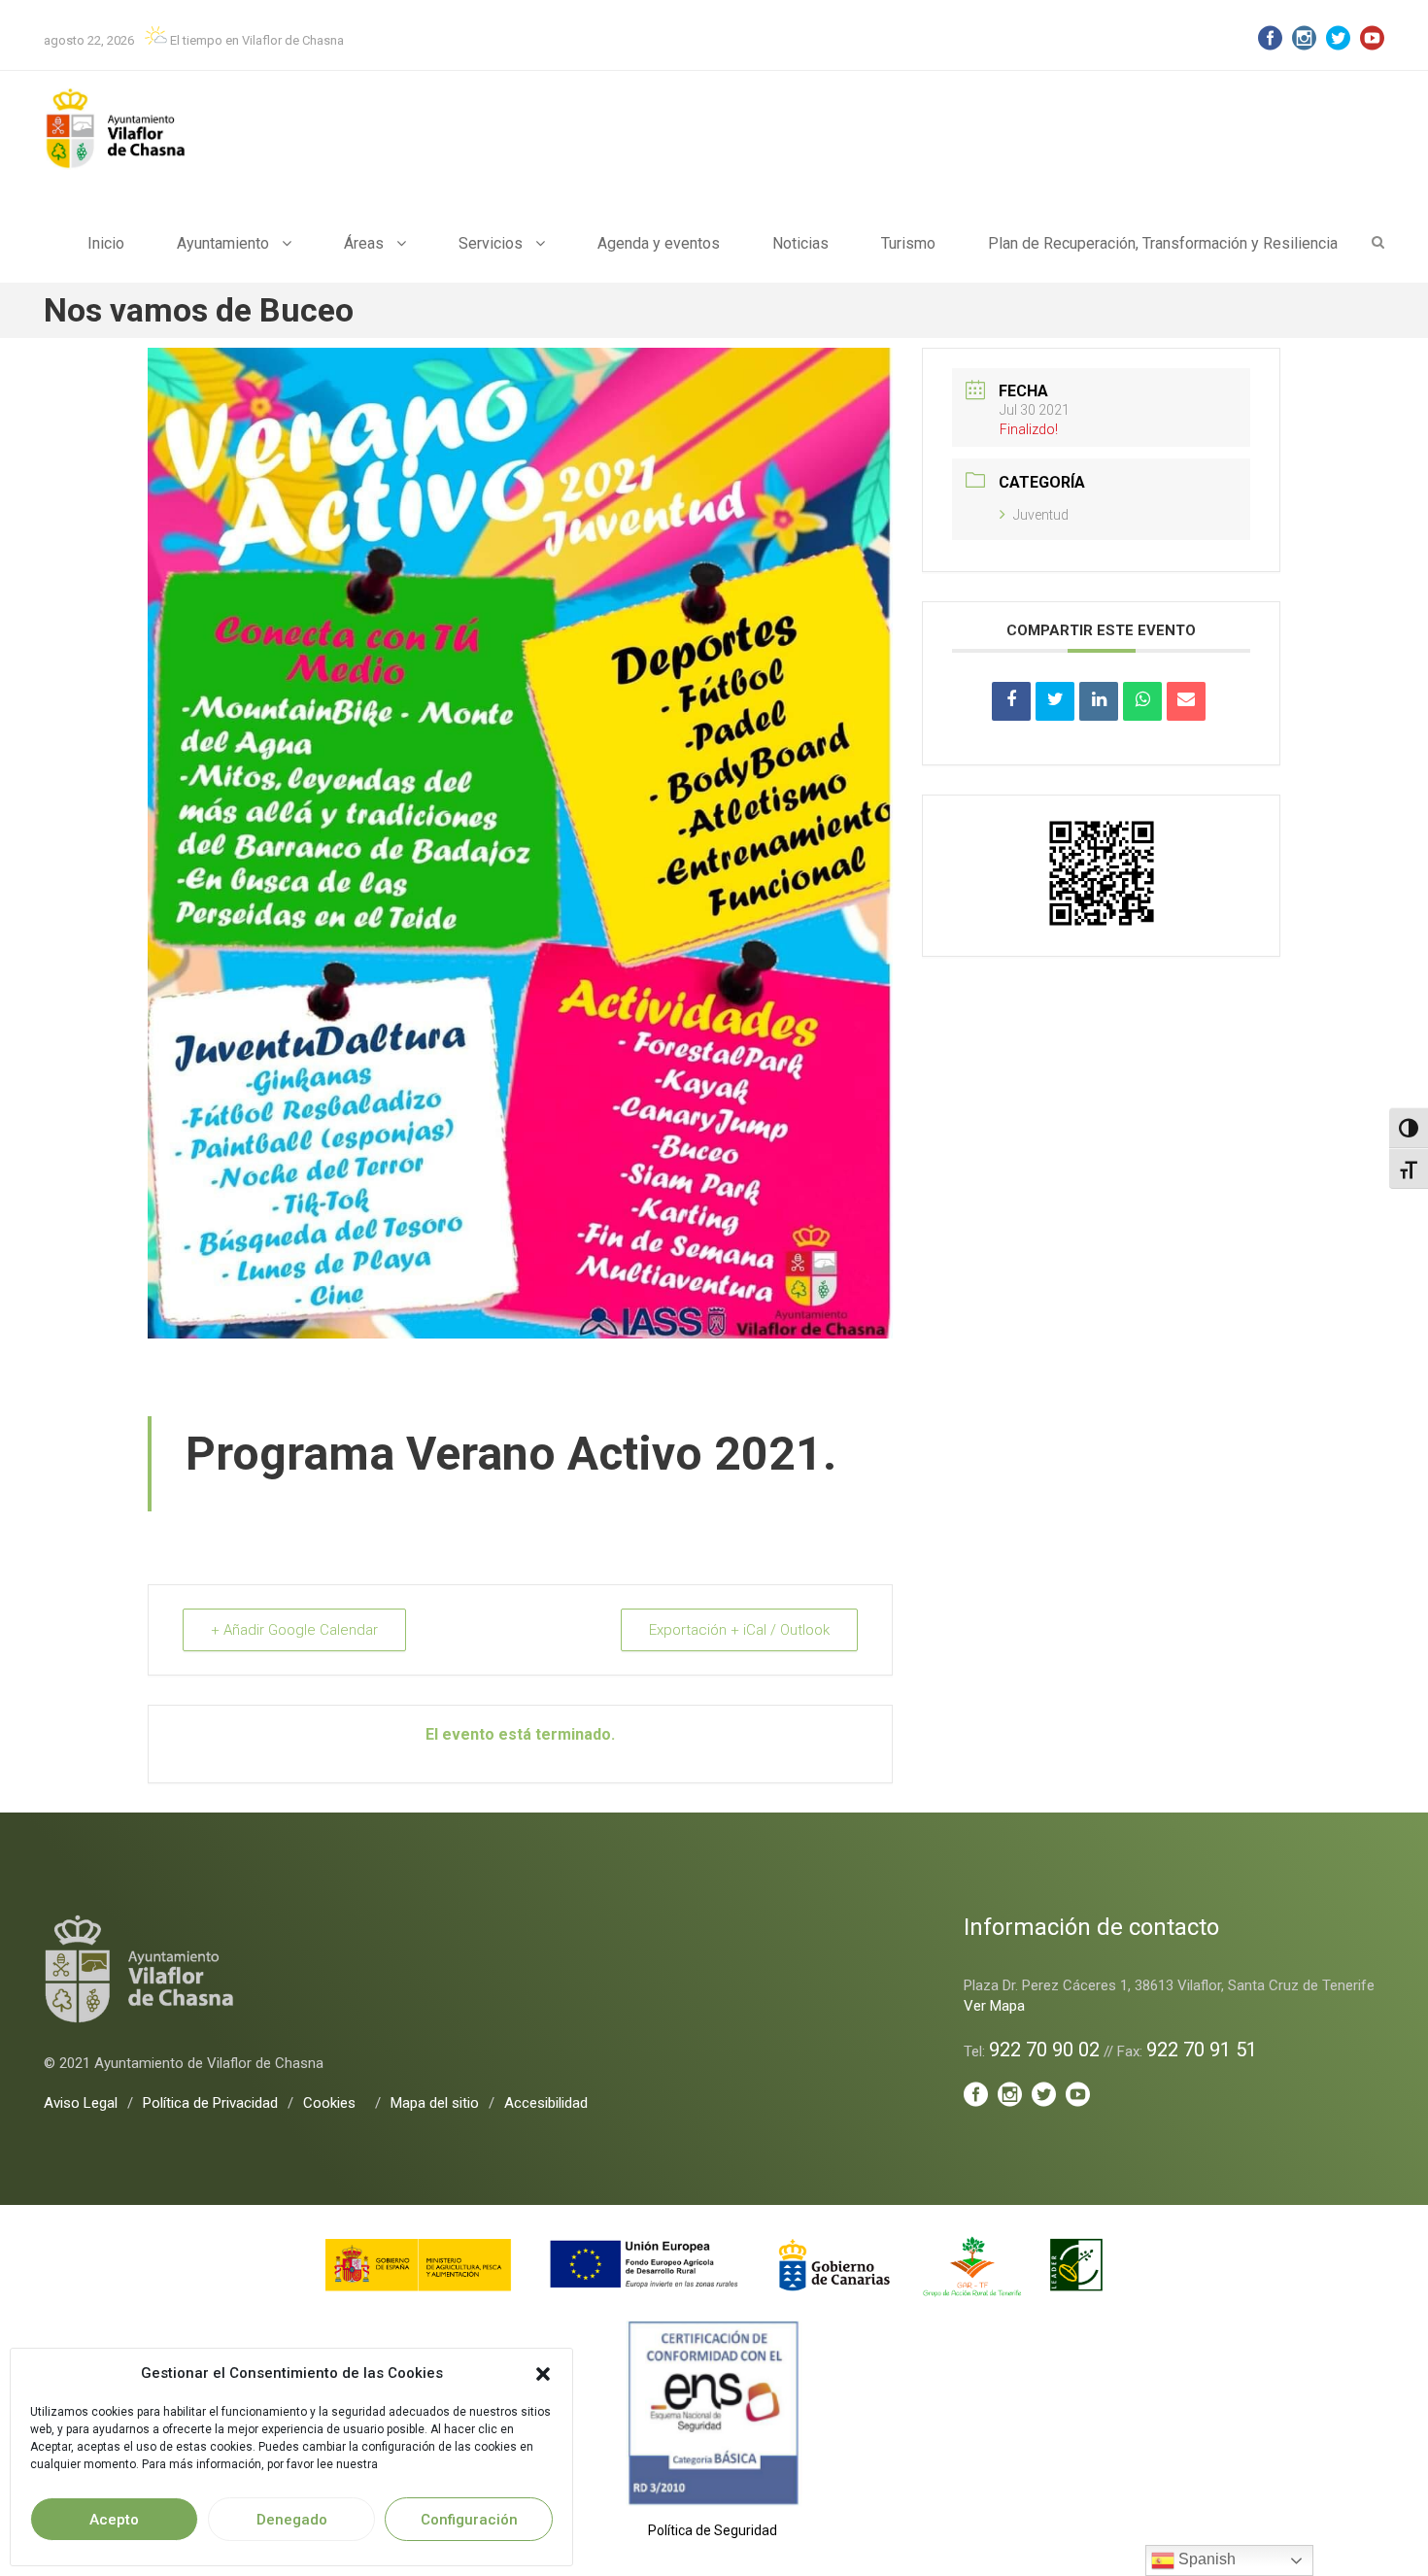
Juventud (1041, 515)
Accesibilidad (546, 2103)
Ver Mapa (994, 2006)
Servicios (491, 243)
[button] (543, 2374)
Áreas (364, 243)
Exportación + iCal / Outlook (739, 1630)
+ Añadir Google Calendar (294, 1630)
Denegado (292, 2520)
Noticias (800, 243)
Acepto (114, 2520)
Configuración (469, 2520)
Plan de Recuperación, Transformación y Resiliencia (1163, 243)
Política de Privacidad (210, 2103)
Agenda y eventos (659, 243)
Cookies (329, 2103)
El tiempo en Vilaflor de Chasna (255, 40)
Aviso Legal (81, 2103)
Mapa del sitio (435, 2103)
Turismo (908, 243)
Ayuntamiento (223, 243)
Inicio (106, 243)
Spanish (1205, 2559)
